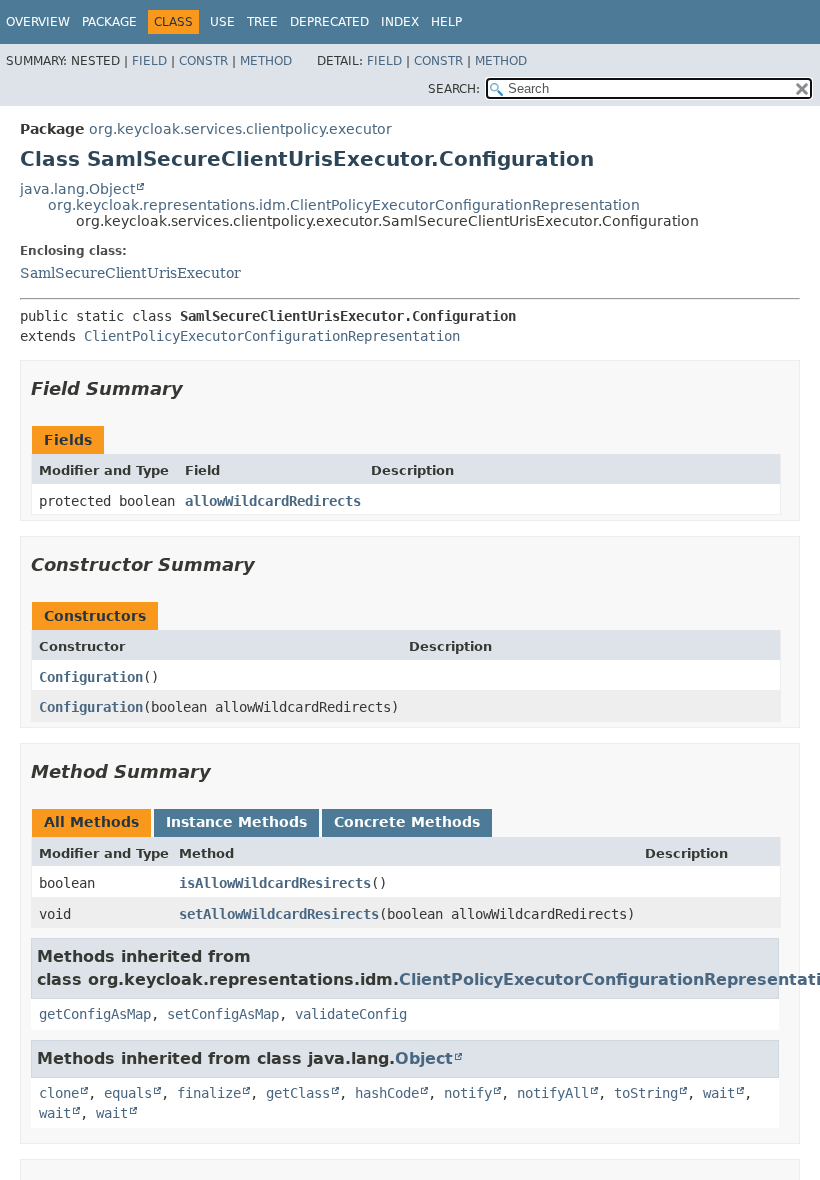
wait (719, 1093)
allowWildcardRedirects (273, 501)
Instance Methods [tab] (236, 822)
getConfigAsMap (95, 1014)
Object (424, 1058)
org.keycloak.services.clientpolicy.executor (240, 129)
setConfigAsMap (223, 1014)
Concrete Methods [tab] (407, 822)
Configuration (91, 677)
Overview (38, 22)
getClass (298, 1093)
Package (109, 22)
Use (222, 22)
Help (446, 22)
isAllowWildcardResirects (275, 883)
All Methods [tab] (91, 822)
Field (149, 61)
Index (400, 22)
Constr (203, 61)
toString (646, 1093)
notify (468, 1093)
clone (59, 1093)
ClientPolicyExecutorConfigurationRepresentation (272, 336)
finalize (209, 1093)
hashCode (387, 1093)
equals (128, 1093)
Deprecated (329, 22)
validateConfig (351, 1014)
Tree (262, 22)
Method (266, 61)
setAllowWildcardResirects (279, 914)
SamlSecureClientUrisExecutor (130, 273)
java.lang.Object (77, 189)
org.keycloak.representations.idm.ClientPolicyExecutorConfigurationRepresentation (344, 205)
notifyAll (553, 1093)
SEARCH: (454, 89)
